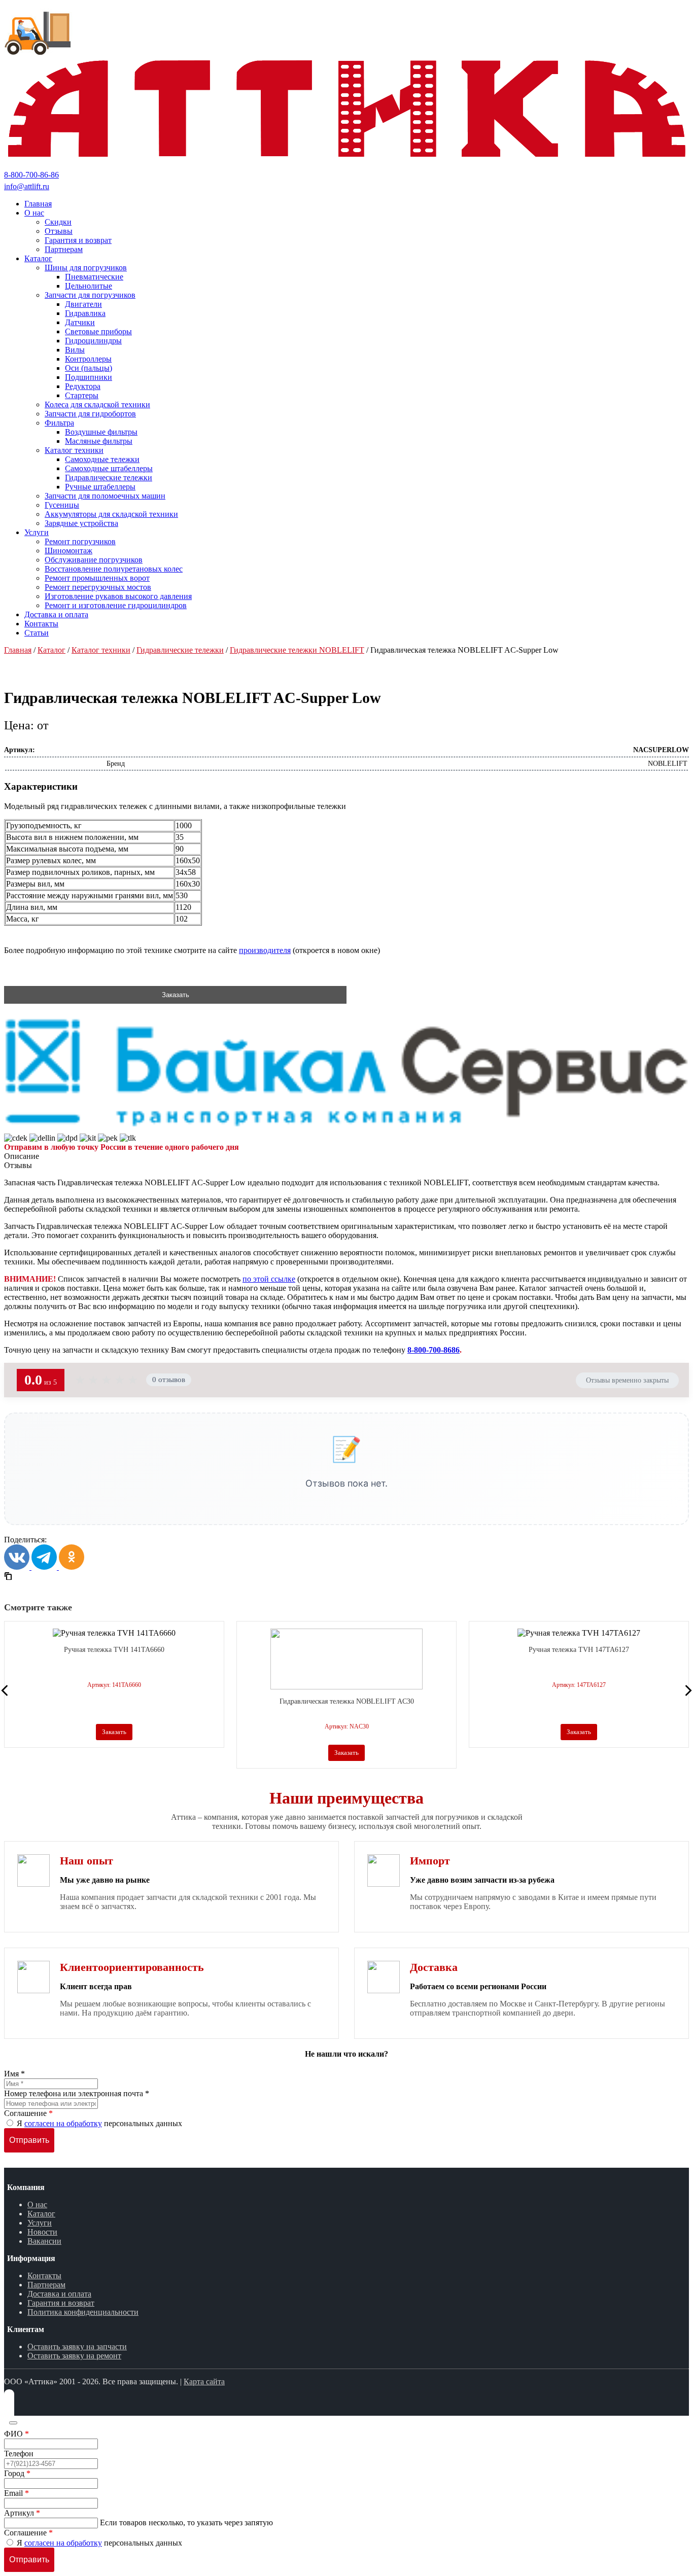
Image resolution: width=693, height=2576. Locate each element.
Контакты (44, 2275)
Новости (42, 2232)
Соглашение (28, 2113)
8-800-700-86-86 (31, 175)
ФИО (16, 2434)
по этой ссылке (269, 1279)
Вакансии (44, 2241)
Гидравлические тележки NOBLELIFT (297, 650)
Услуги (40, 2223)
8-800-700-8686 (434, 1350)
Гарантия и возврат (61, 2303)
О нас (37, 2204)
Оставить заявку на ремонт (74, 2356)
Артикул (22, 2513)
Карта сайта (204, 2381)
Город (17, 2473)
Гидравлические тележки (180, 650)
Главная (18, 650)
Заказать (176, 995)
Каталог (51, 650)
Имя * (14, 2074)
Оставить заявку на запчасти (77, 2346)
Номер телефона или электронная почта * (77, 2093)
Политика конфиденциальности (83, 2312)
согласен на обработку (63, 2123)
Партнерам (46, 2285)
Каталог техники (101, 650)
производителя (265, 950)
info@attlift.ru (27, 186)
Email (16, 2493)
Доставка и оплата (59, 2294)
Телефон (19, 2454)
